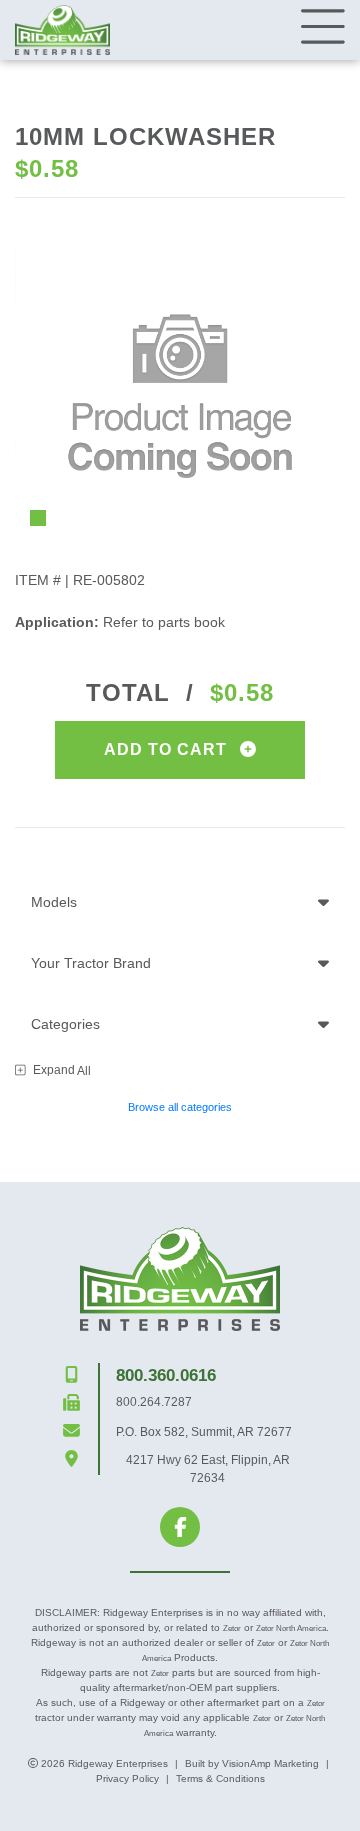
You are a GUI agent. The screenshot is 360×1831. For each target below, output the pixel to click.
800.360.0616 (166, 1375)
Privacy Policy (127, 1778)
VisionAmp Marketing (270, 1763)
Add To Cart (168, 749)
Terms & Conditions (220, 1778)
